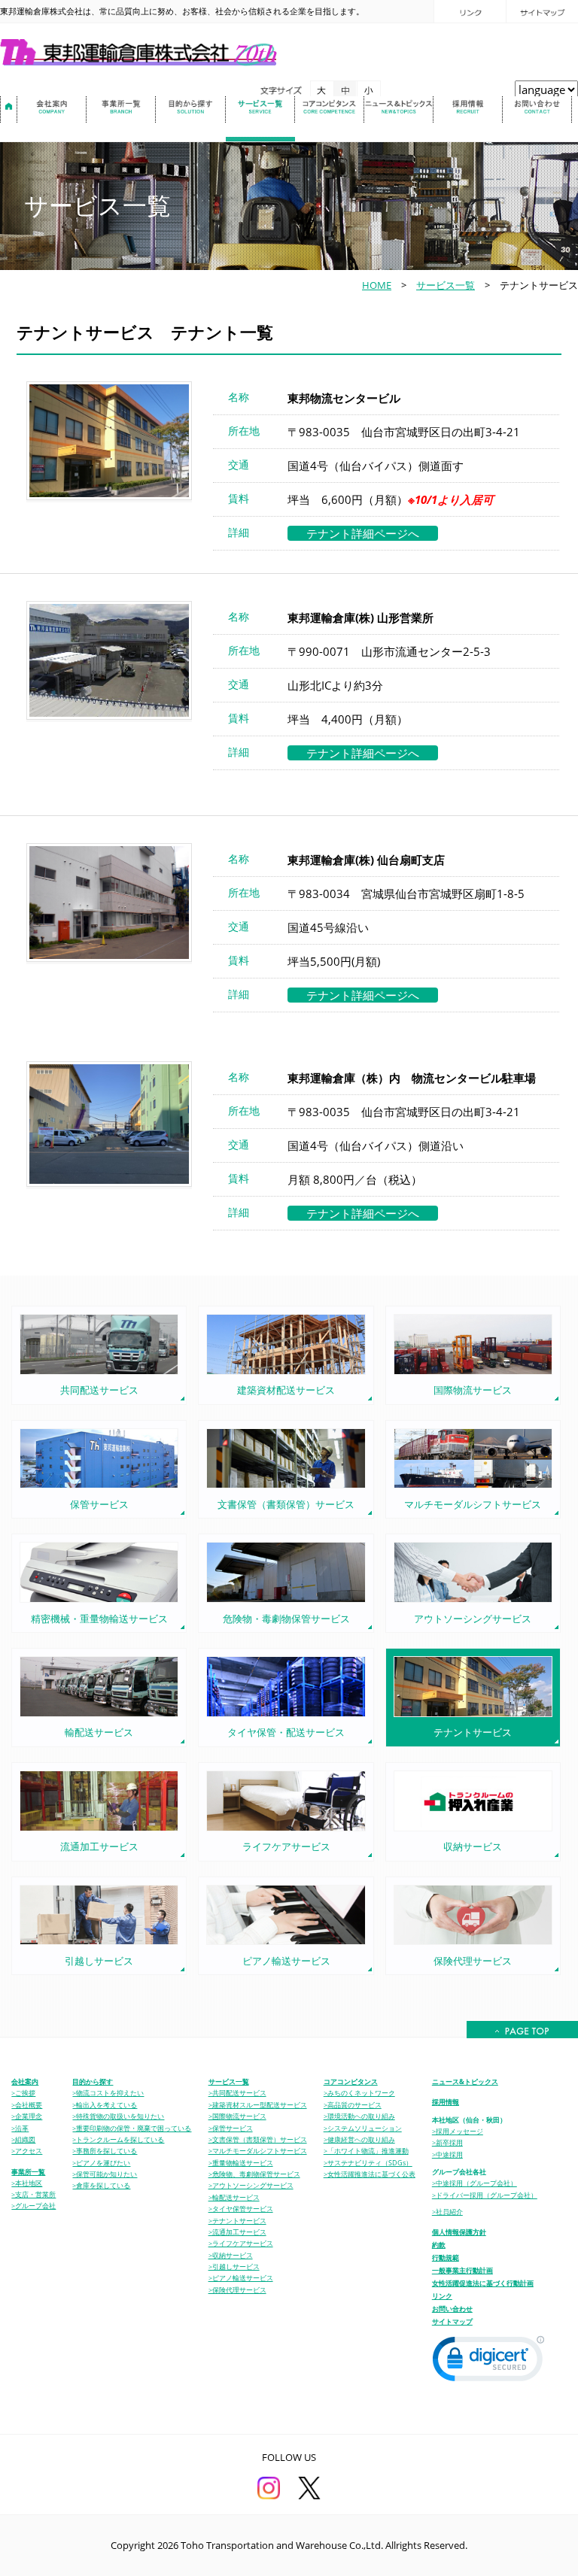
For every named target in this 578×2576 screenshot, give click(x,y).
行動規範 (446, 2257)
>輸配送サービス (234, 2198)
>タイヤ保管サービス (241, 2209)
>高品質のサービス (353, 2105)
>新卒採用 (447, 2143)
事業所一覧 (28, 2172)
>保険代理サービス (237, 2290)
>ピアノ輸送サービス (241, 2278)
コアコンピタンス (351, 2081)
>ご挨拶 (23, 2093)
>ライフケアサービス (241, 2244)
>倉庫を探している (101, 2186)
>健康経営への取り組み (359, 2140)
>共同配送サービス (237, 2093)
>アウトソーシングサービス (251, 2186)
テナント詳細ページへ (363, 533)
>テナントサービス (237, 2221)
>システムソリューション (363, 2128)
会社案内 (25, 2081)
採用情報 (446, 2102)
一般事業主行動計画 (462, 2270)
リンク (442, 2296)
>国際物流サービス (237, 2116)
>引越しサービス (234, 2267)
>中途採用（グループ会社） (475, 2183)
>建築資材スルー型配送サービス (258, 2105)
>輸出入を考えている (105, 2105)
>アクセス (27, 2151)
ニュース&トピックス (465, 2081)
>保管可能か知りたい (105, 2174)
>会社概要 (27, 2105)
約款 (439, 2245)
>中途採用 (447, 2155)
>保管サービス (231, 2128)
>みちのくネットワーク (359, 2093)
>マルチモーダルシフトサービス (258, 2151)
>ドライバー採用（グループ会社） (485, 2195)
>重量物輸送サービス (241, 2163)
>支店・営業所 (33, 2195)
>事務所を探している (105, 2151)
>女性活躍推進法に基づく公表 (370, 2174)
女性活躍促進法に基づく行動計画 (483, 2283)
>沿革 (20, 2128)
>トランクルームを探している (118, 2140)
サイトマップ (452, 2321)
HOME (377, 285)
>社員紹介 (447, 2212)
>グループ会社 (33, 2206)
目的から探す (93, 2081)
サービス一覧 (446, 285)
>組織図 (23, 2140)
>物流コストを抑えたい (108, 2093)
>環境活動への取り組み (359, 2116)
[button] (488, 2362)
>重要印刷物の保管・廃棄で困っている (132, 2128)
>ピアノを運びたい (101, 2163)
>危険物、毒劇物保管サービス (254, 2174)
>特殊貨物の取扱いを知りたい (118, 2116)
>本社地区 (27, 2183)
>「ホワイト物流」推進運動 (366, 2151)
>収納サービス (231, 2256)
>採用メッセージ (458, 2131)
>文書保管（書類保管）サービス (258, 2140)
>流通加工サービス (237, 2232)
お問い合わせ (452, 2309)
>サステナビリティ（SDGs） (368, 2163)
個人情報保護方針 (459, 2232)
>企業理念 (27, 2116)
